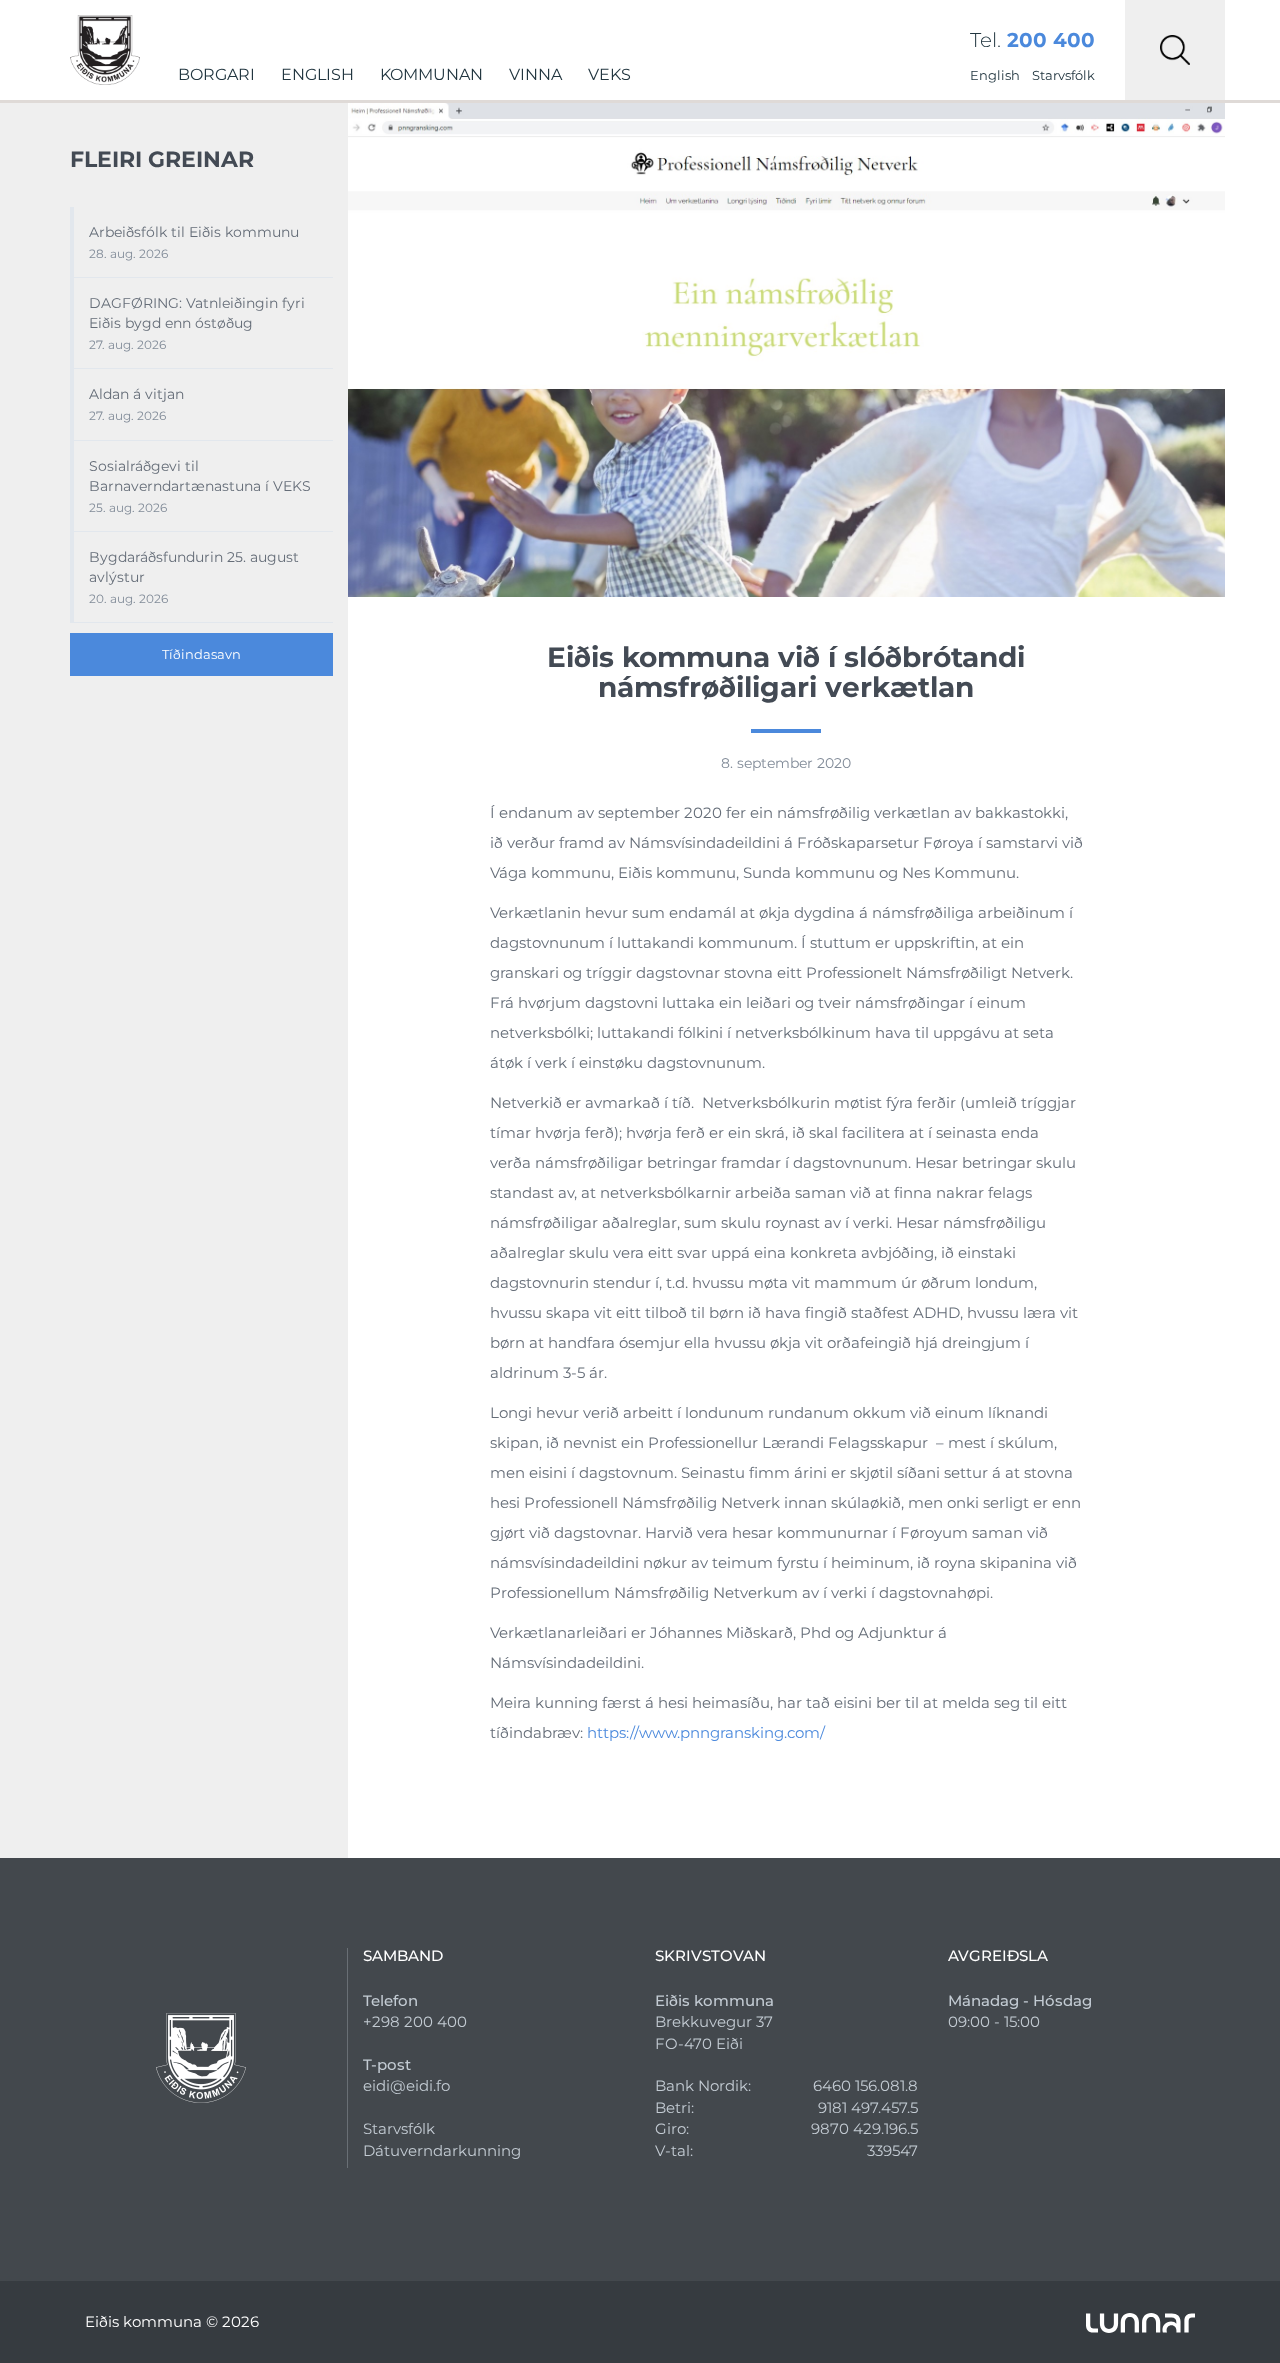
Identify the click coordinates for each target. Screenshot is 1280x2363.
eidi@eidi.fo (406, 2085)
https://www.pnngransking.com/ (706, 1732)
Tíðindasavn (201, 654)
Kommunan (431, 74)
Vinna (535, 74)
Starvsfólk (1063, 75)
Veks (609, 74)
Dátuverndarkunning (442, 2150)
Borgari (216, 74)
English (317, 74)
